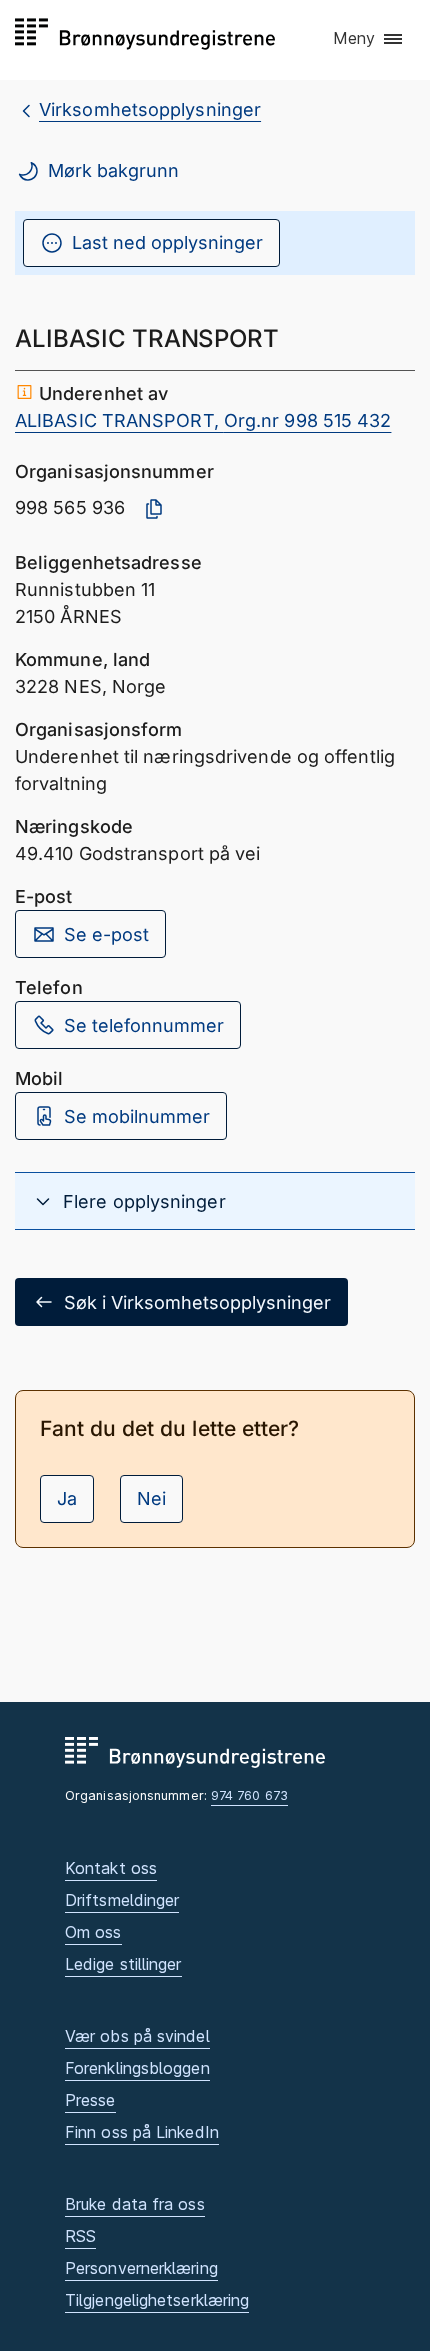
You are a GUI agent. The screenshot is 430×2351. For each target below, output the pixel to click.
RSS (80, 2236)
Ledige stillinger (123, 1964)
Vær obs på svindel (137, 2036)
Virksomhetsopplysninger (150, 109)
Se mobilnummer (137, 1116)
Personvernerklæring (141, 2268)
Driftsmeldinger (122, 1900)
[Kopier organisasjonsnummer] (154, 509)
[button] (369, 39)
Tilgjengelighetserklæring (157, 2300)
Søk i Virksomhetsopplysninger (197, 1302)
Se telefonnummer (144, 1025)
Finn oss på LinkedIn (142, 2132)
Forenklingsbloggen (137, 2068)
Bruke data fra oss (135, 2204)
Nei (151, 1498)
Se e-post (106, 934)
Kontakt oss (111, 1868)
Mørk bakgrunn (113, 170)
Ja (67, 1498)
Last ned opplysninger (167, 242)
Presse (90, 2100)
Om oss (93, 1932)
